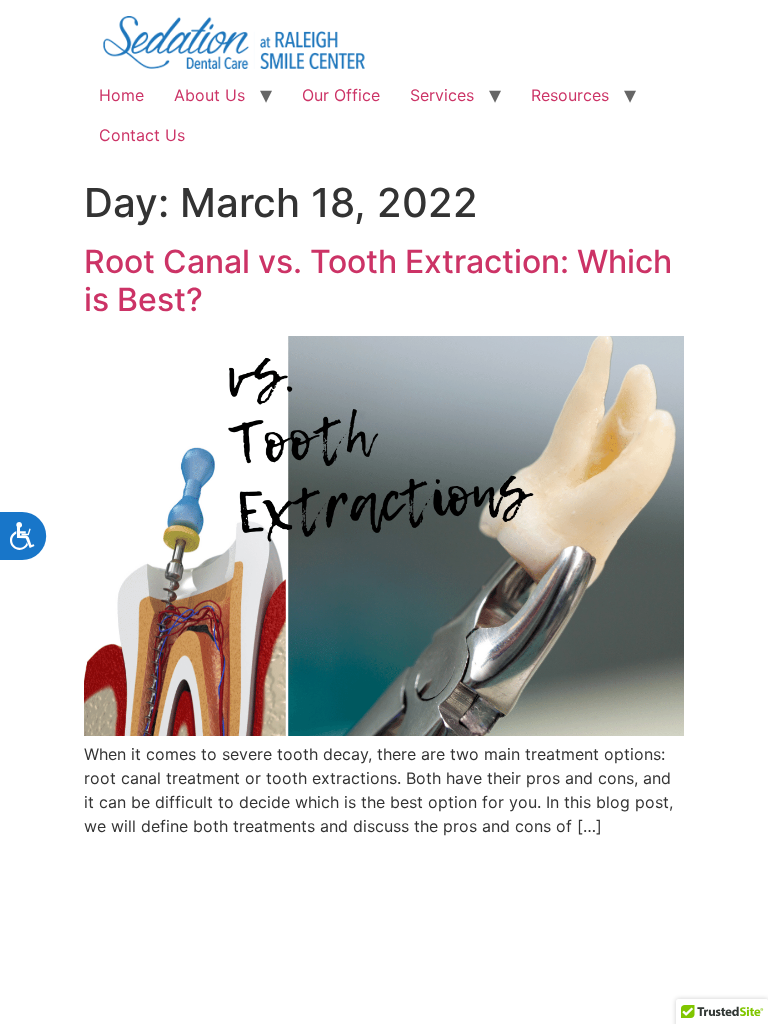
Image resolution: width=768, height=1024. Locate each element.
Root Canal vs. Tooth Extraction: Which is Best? (378, 280)
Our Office (341, 95)
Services (442, 95)
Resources (570, 95)
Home (121, 95)
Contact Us (142, 135)
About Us (209, 95)
